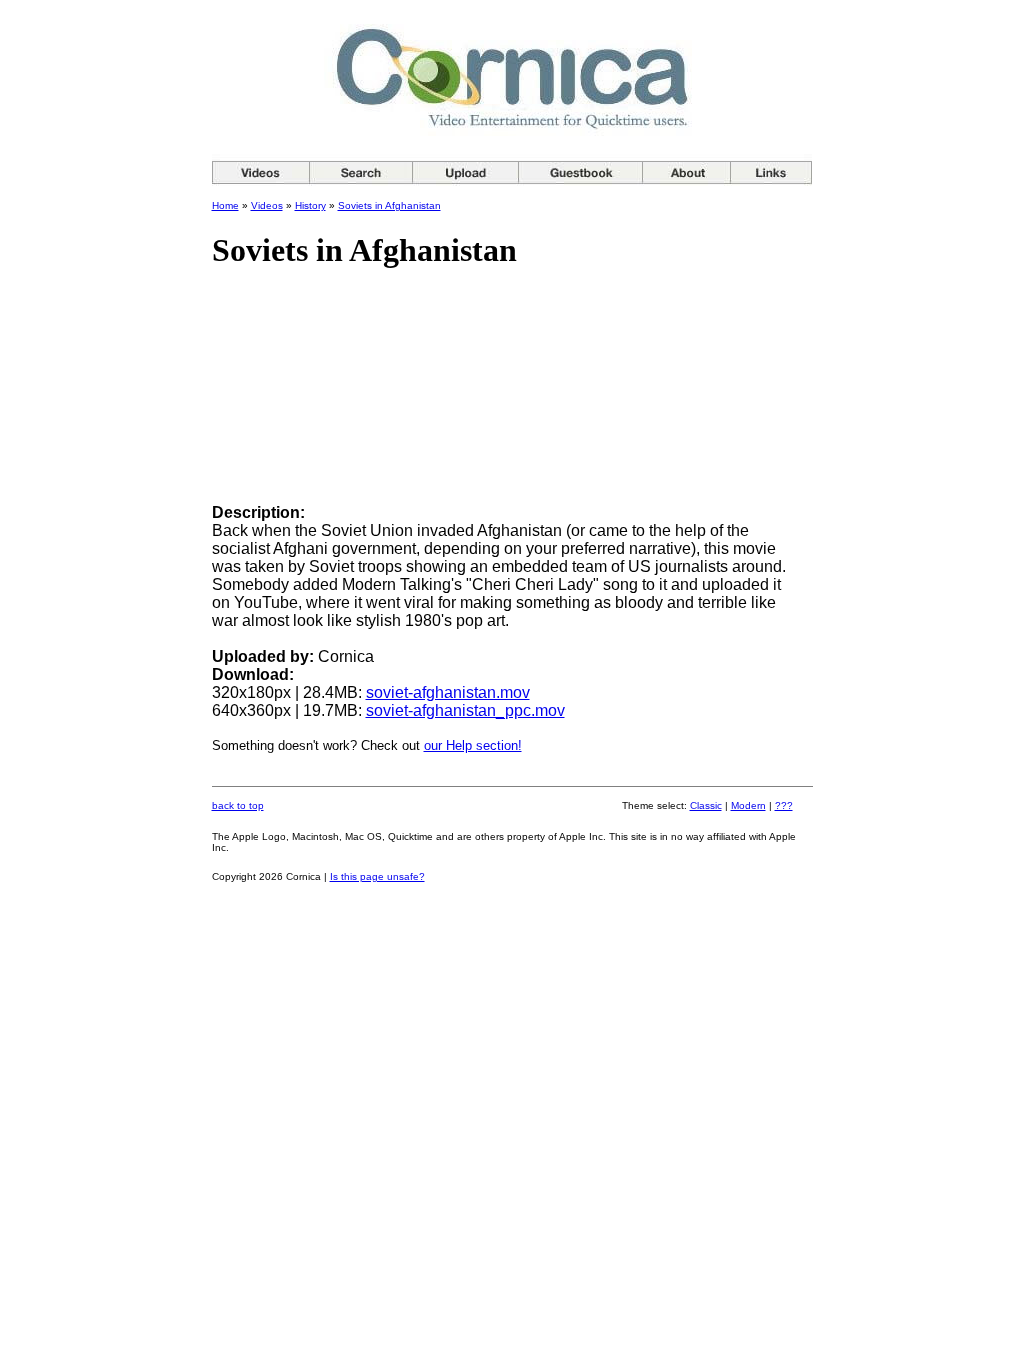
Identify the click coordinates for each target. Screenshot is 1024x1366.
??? (784, 805)
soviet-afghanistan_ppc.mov (465, 710)
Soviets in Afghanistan (389, 205)
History (310, 205)
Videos (267, 205)
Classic (706, 805)
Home (225, 205)
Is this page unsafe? (377, 876)
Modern (748, 805)
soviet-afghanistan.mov (448, 692)
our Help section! (473, 745)
